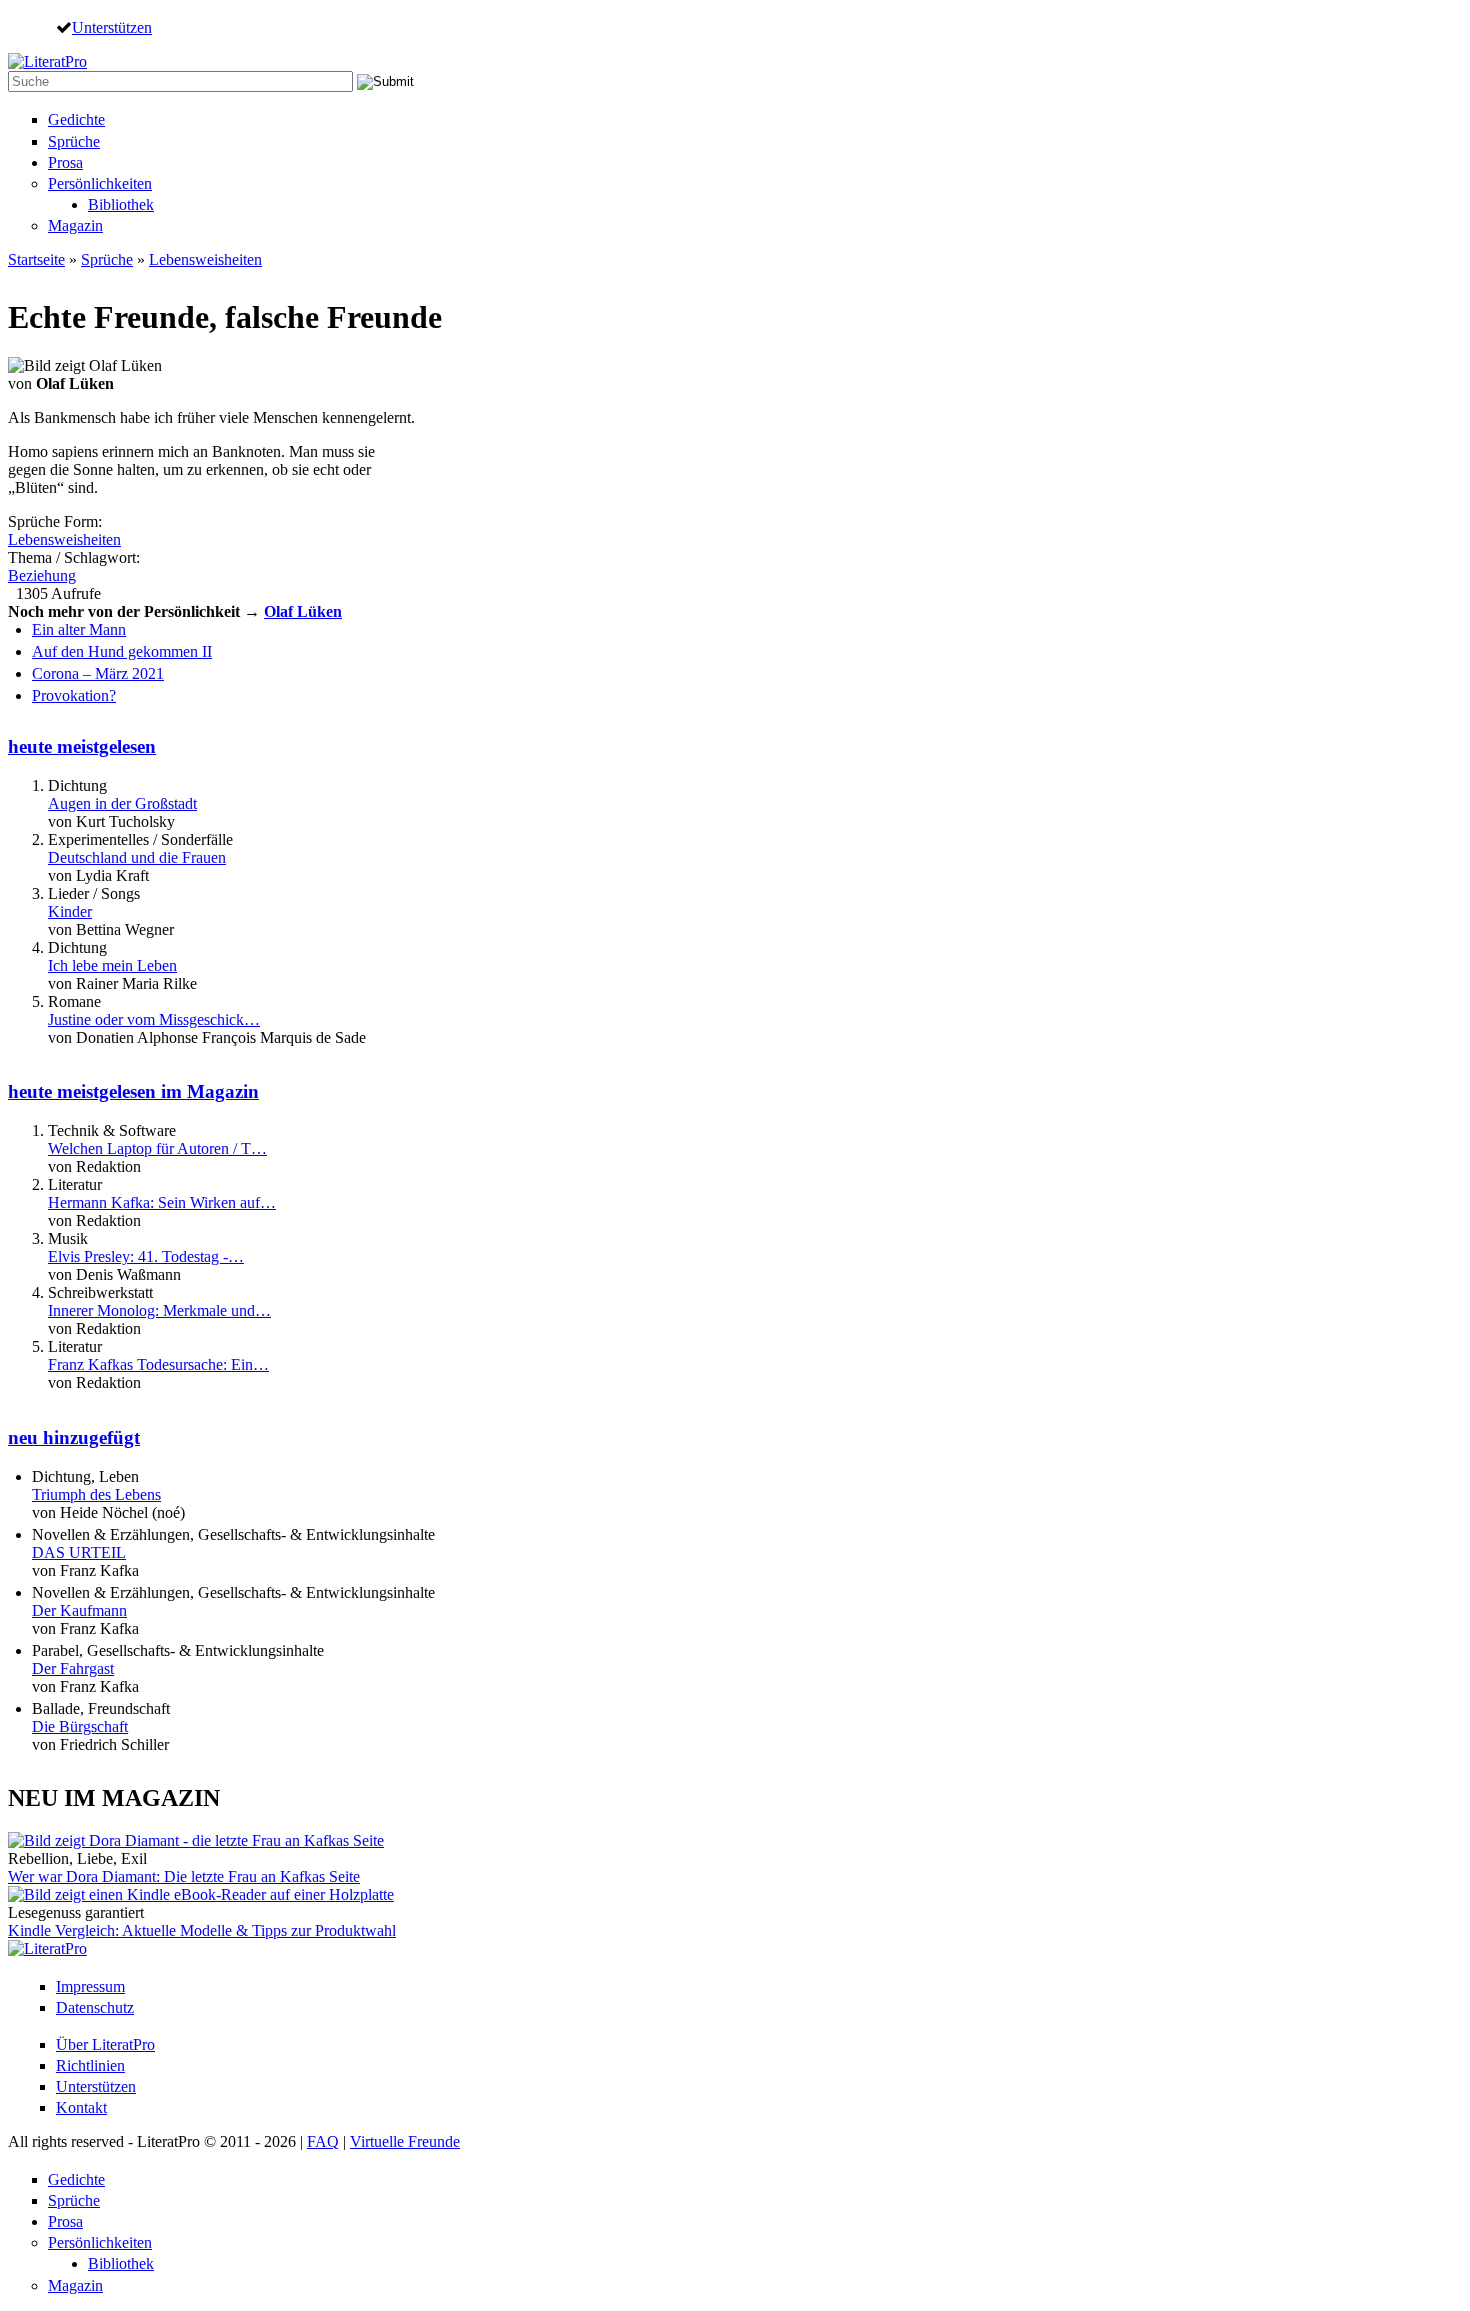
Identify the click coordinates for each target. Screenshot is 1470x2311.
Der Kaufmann (79, 1610)
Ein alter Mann (79, 629)
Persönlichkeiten (100, 183)
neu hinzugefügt (74, 1437)
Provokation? (74, 695)
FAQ (323, 2141)
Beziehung (42, 575)
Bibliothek (121, 204)
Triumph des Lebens (96, 1494)
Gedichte (76, 119)
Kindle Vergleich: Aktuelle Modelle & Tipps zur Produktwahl (202, 1930)
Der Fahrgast (73, 1668)
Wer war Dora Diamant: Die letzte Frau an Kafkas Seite (184, 1876)
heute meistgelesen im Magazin (133, 1091)
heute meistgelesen (82, 746)
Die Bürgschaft (80, 1726)
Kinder (70, 911)
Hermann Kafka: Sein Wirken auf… (162, 1202)
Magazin (75, 225)
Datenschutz (95, 2007)
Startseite (36, 259)
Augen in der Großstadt (122, 803)
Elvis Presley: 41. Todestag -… (146, 1256)
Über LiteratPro (105, 2044)
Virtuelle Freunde (405, 2141)
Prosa (65, 162)
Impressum (90, 1986)
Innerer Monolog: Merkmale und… (159, 1310)
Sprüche (74, 141)
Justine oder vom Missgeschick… (154, 1019)
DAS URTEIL (79, 1552)
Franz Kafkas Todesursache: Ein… (158, 1364)
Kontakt (81, 2107)
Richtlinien (90, 2065)
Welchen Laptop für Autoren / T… (157, 1148)
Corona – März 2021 (98, 673)
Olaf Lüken (303, 611)
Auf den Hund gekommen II (122, 651)
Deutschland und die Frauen (137, 857)
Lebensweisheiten (205, 259)
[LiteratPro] (47, 61)
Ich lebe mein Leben (112, 965)
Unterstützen (112, 27)
